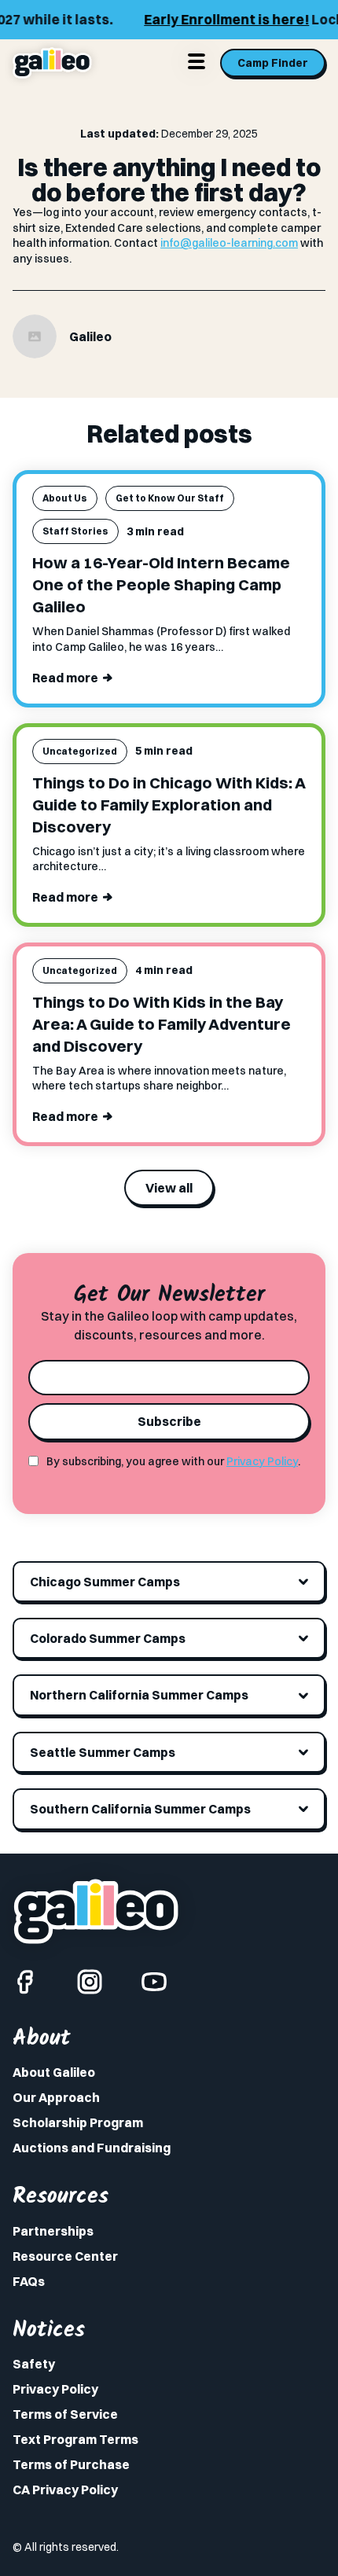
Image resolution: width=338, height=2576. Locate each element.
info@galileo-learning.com (229, 243)
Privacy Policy (262, 1461)
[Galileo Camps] (52, 63)
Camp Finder (273, 63)
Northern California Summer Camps (139, 1695)
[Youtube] (154, 1982)
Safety (34, 2364)
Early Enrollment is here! (193, 19)
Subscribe (169, 1421)
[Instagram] (90, 1982)
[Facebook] (25, 1982)
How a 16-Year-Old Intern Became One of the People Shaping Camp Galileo (161, 584)
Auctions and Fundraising (92, 2148)
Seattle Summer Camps (103, 1752)
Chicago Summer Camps (105, 1582)
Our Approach (56, 2097)
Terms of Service (65, 2414)
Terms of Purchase (71, 2464)
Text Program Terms (75, 2439)
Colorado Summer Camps (108, 1638)
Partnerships (53, 2231)
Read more (65, 678)
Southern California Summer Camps (140, 1809)
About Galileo (54, 2072)
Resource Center (65, 2256)
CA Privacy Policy (65, 2490)
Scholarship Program (78, 2122)
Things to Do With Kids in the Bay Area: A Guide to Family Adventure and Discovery (162, 1024)
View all (169, 1188)
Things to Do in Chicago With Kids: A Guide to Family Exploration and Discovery (169, 805)
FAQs (29, 2281)
